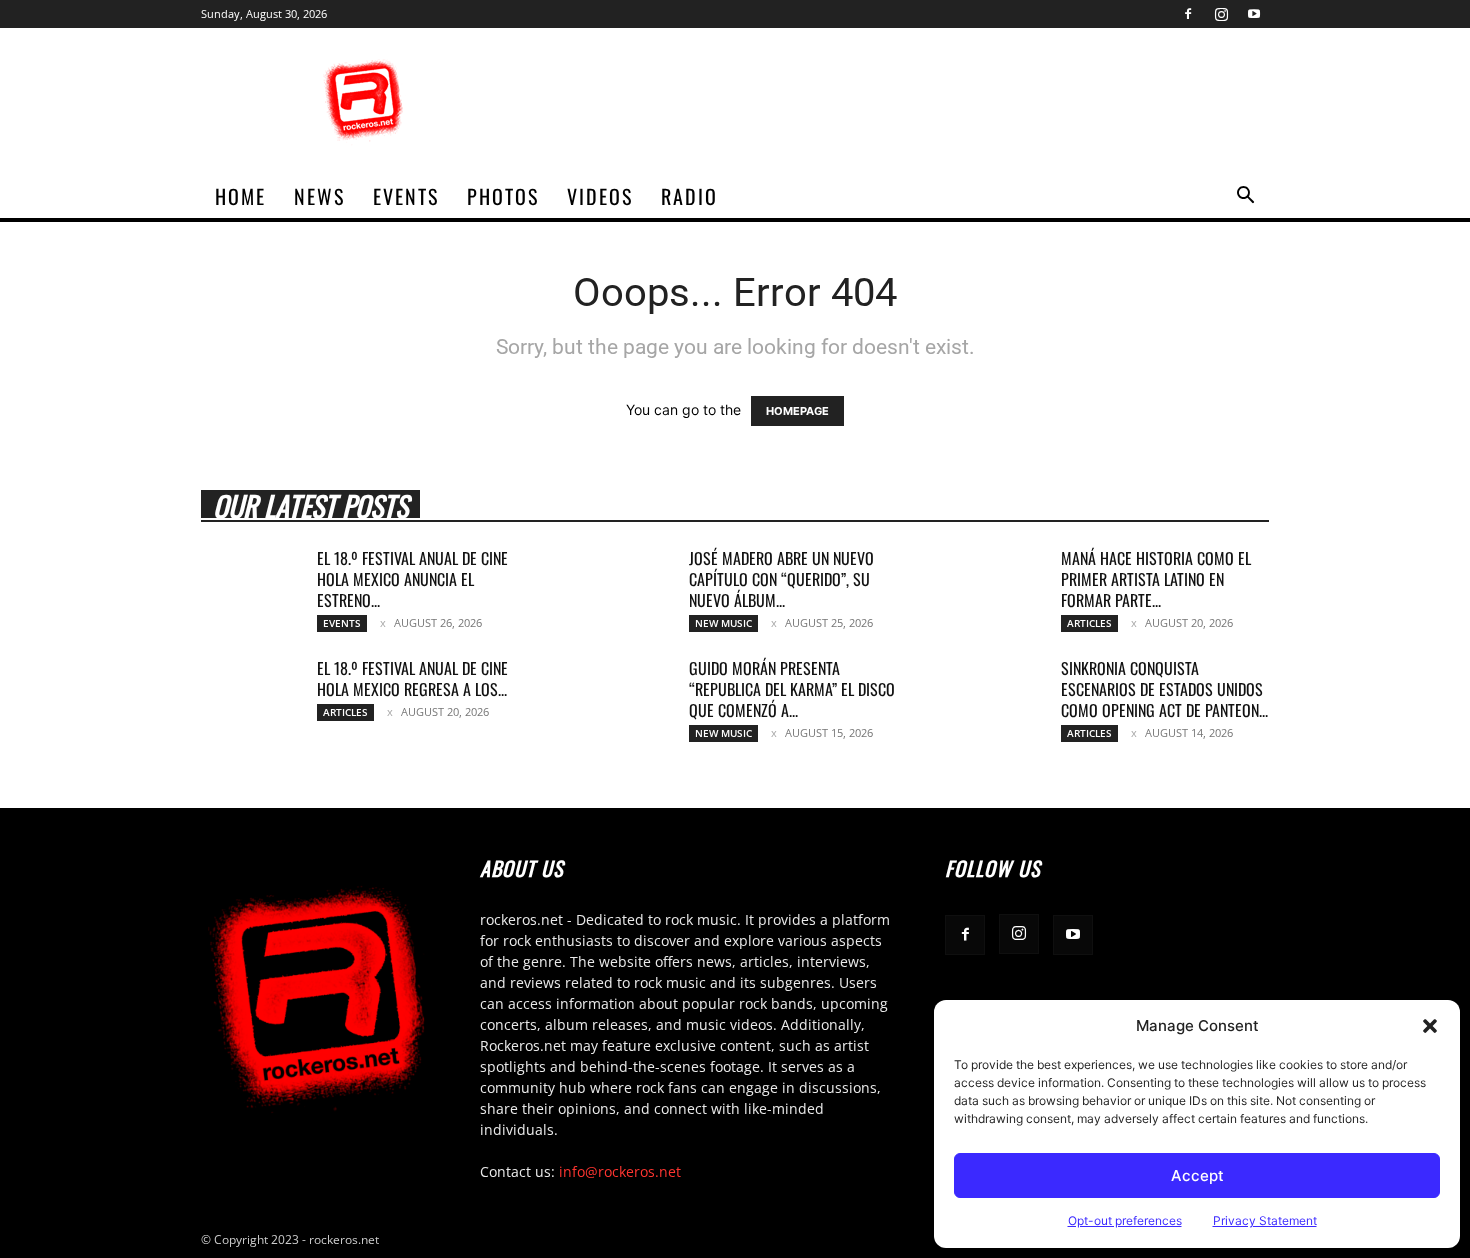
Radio (689, 196)
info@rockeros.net (620, 1171)
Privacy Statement (1265, 1220)
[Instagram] (1221, 14)
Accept (1197, 1175)
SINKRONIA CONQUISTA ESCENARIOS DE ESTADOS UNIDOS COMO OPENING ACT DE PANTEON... (1164, 689)
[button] (1430, 1026)
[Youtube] (1254, 14)
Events (406, 196)
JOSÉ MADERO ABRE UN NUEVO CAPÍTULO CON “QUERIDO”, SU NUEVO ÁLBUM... (781, 579)
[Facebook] (1188, 14)
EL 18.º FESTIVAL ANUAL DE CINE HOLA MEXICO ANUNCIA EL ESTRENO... (412, 579)
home (240, 196)
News (319, 196)
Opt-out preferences (1125, 1220)
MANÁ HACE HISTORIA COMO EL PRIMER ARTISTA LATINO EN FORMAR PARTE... (1156, 579)
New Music (723, 623)
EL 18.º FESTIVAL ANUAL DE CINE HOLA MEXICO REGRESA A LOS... (412, 678)
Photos (503, 196)
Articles (1089, 623)
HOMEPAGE (797, 411)
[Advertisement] (905, 101)
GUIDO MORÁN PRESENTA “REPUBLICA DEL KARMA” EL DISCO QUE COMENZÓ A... (792, 689)
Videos (600, 196)
